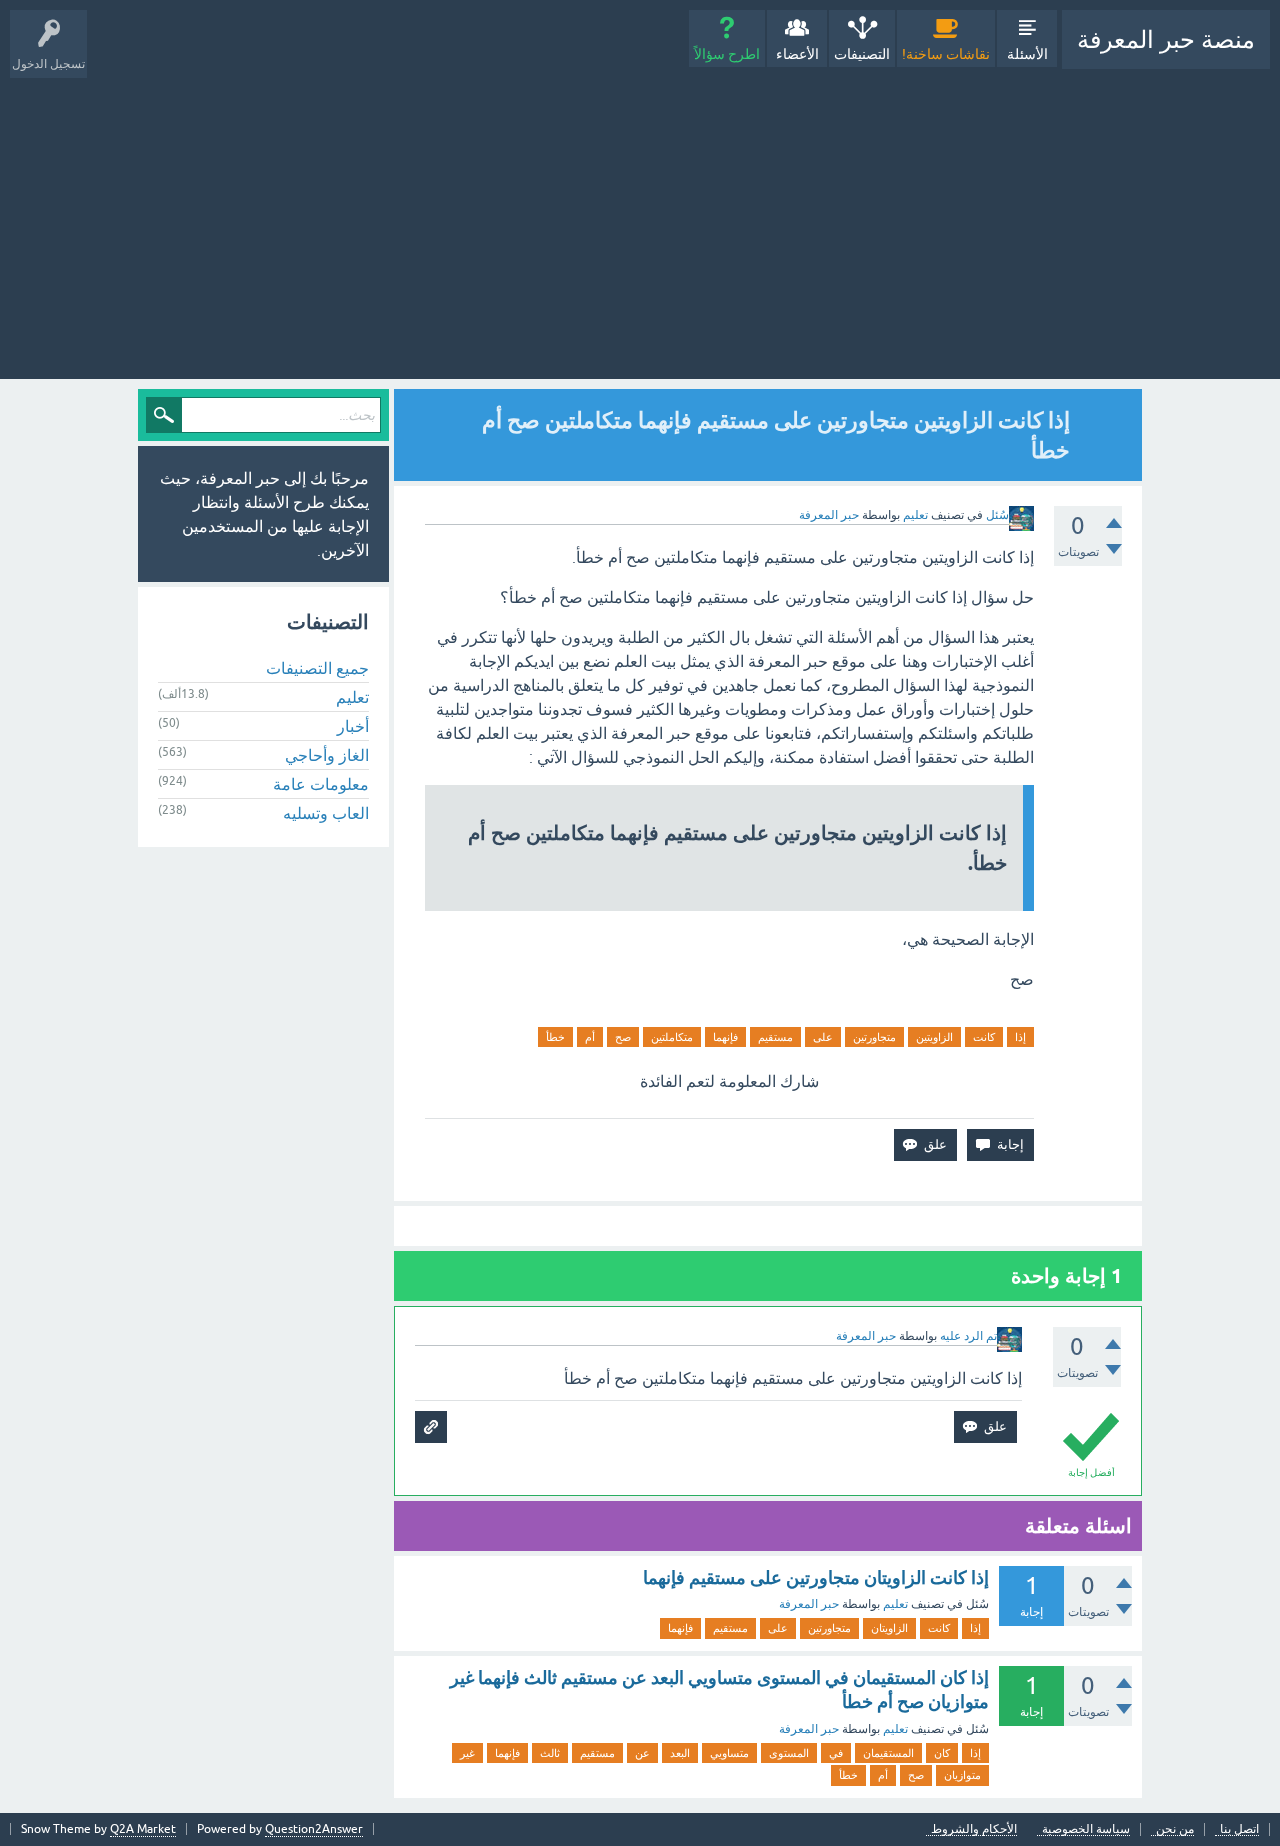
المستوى (789, 1753)
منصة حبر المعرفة (1166, 39)
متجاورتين (874, 1037)
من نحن (1175, 1829)
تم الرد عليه (968, 1336)
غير (467, 1753)
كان (942, 1753)
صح (623, 1037)
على (823, 1037)
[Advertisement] (640, 219)
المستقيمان (888, 1753)
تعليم (915, 515)
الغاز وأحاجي (327, 755)
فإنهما (725, 1037)
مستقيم (775, 1037)
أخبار (353, 726)
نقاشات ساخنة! (946, 54)
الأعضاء (797, 54)
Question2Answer (314, 1829)
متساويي (729, 1753)
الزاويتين (934, 1037)
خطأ (555, 1037)
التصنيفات (862, 54)
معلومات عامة (321, 784)
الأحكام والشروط (974, 1829)
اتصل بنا (1239, 1829)
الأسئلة (1027, 54)
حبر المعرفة (809, 1604)
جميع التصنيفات (317, 668)
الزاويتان (889, 1628)
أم (590, 1037)
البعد (680, 1753)
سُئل (997, 515)
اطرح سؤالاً (727, 54)
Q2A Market (143, 1829)
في (836, 1753)
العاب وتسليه (326, 813)
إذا (1020, 1037)
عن (642, 1753)
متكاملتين (672, 1037)
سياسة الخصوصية (1086, 1829)
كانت (984, 1037)
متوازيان (962, 1775)
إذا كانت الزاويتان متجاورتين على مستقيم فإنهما (816, 1577)
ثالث (550, 1753)
